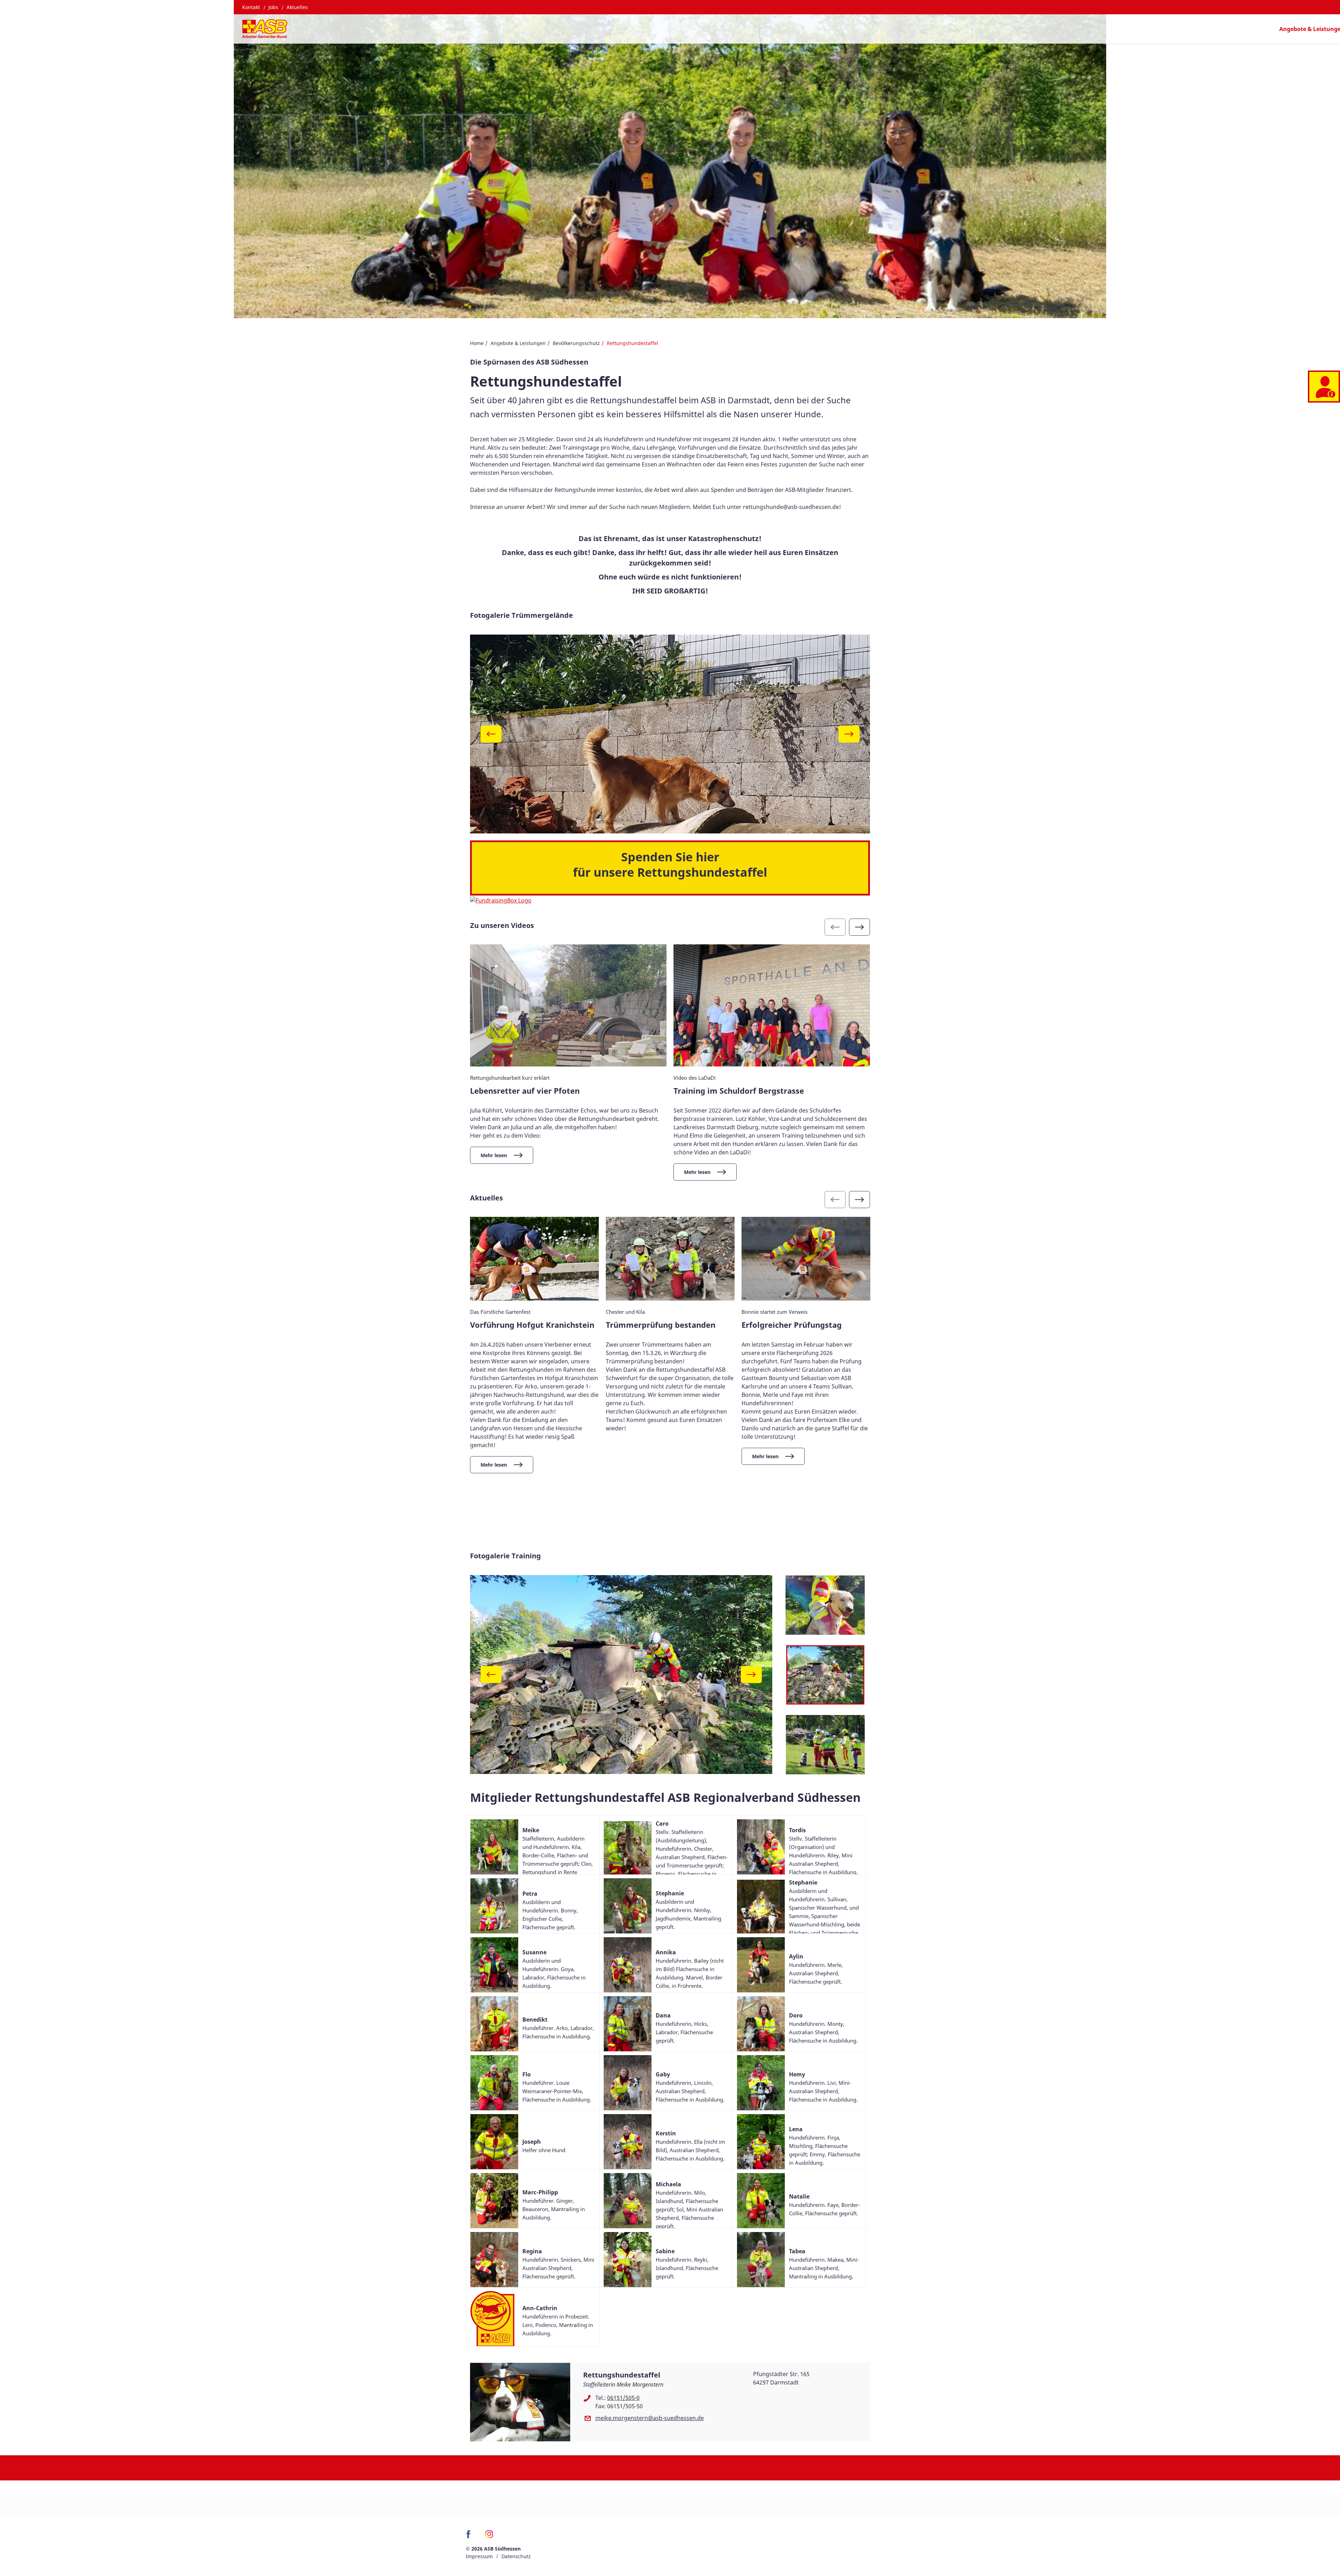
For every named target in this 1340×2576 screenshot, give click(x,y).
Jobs (273, 7)
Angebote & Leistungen (518, 343)
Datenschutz (516, 2556)
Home (477, 343)
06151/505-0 (623, 2398)
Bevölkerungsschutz (576, 343)
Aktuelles (297, 7)
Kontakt (251, 7)
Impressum (479, 2556)
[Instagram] (489, 2537)
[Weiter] (849, 734)
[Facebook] (470, 2537)
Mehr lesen (494, 1155)
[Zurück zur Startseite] (265, 29)
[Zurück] (491, 734)
